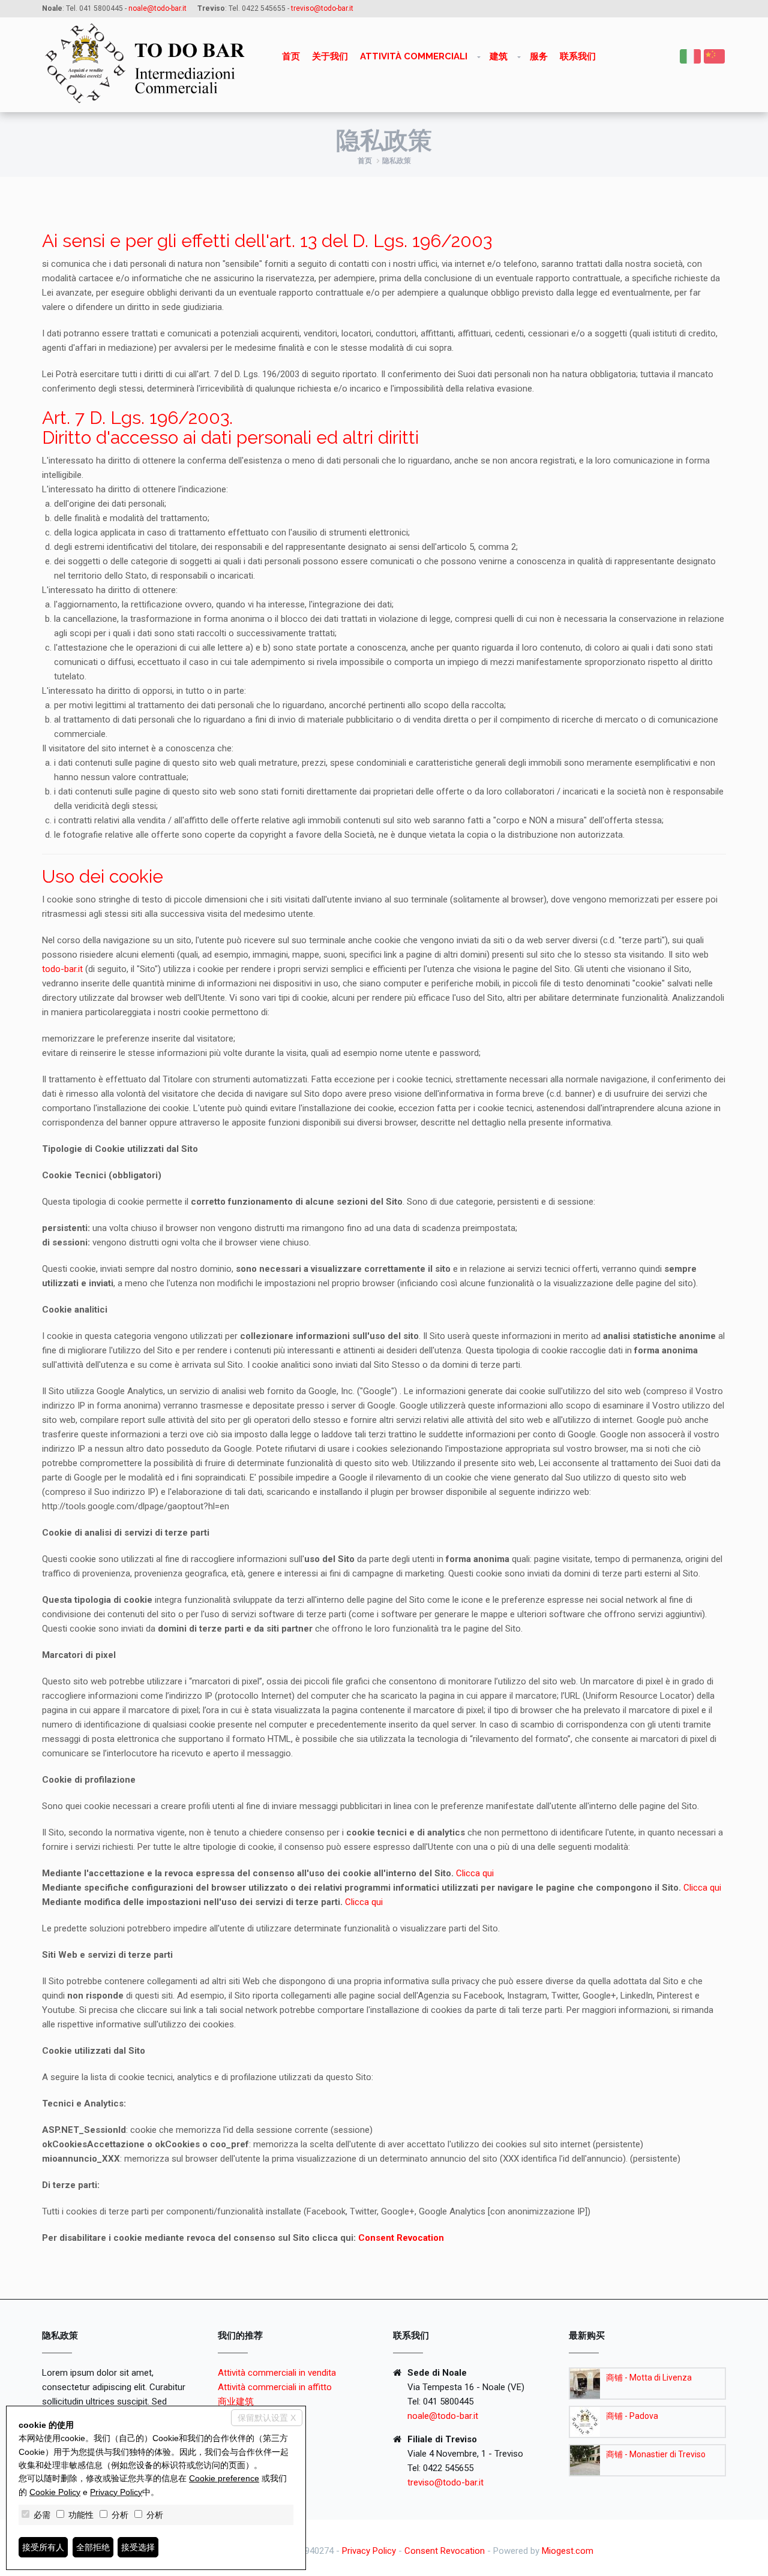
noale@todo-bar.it (443, 2416)
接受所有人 (43, 2547)
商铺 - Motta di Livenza (649, 2378)
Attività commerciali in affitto (275, 2387)
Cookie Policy (55, 2492)
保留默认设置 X (267, 2418)
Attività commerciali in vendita (277, 2373)
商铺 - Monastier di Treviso (656, 2454)
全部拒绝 (93, 2547)
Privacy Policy (369, 2551)
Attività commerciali (414, 56)
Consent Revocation (401, 2238)
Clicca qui (475, 1873)
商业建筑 (236, 2402)
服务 (539, 56)
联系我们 (578, 56)
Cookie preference (224, 2478)
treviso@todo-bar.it (445, 2482)
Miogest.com (568, 2551)
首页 (291, 56)
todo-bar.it (62, 969)
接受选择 (138, 2547)
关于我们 (330, 56)
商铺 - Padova (632, 2416)
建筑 (499, 56)
